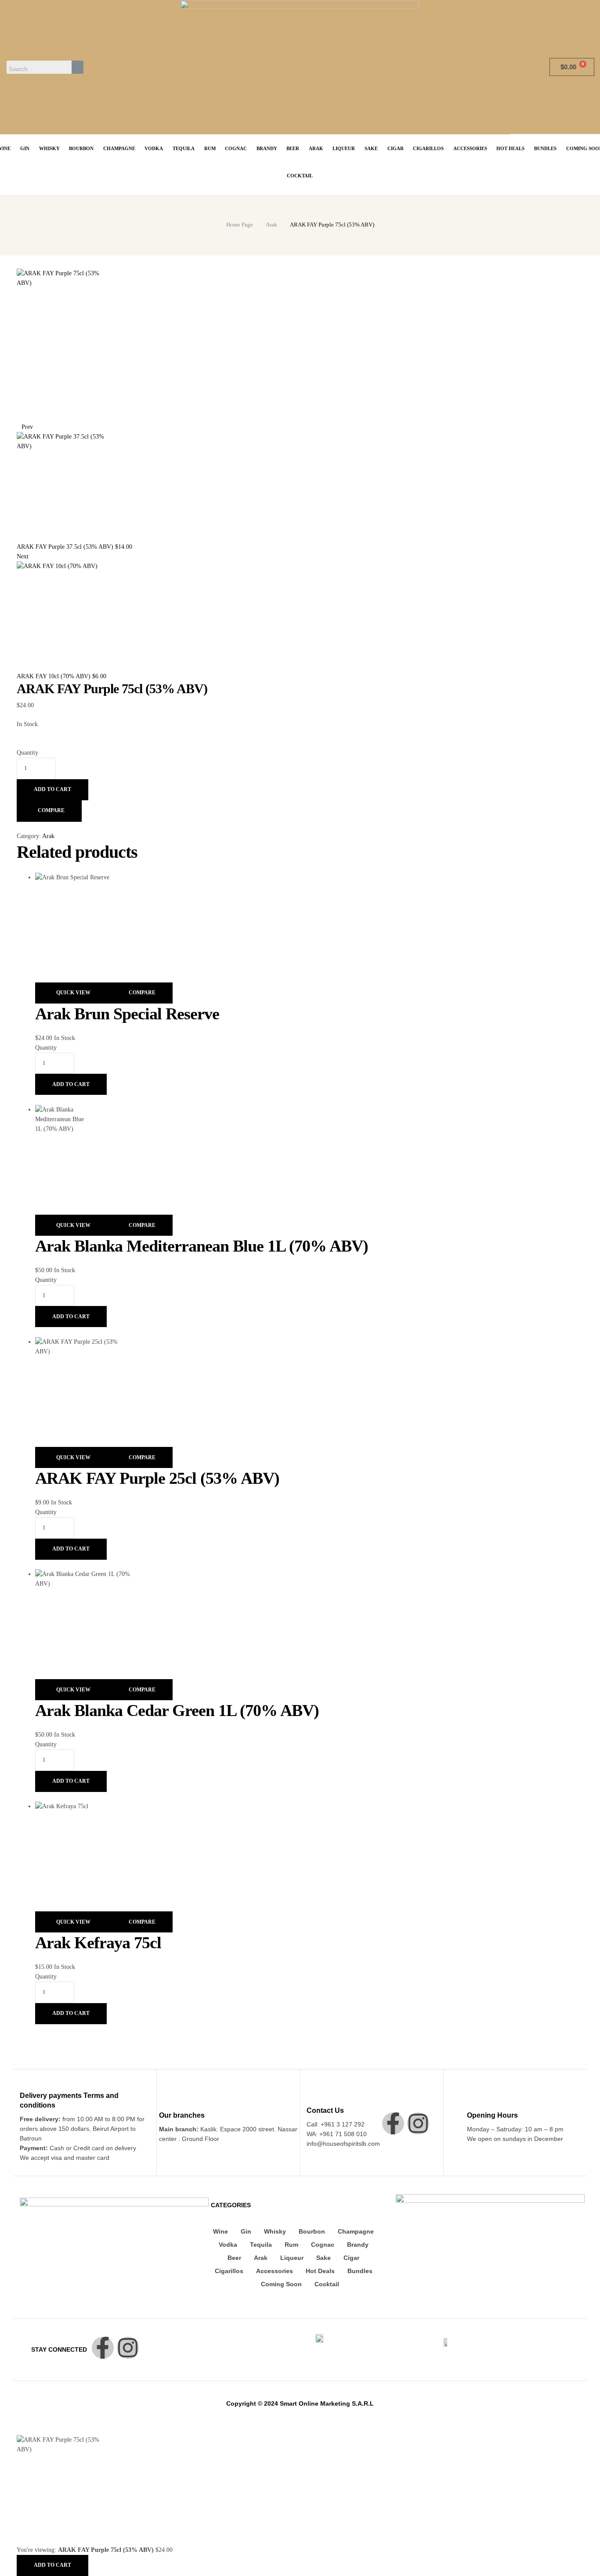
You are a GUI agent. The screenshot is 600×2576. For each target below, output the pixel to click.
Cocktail (327, 2284)
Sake (323, 2258)
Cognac (323, 2245)
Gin (246, 2231)
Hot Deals (320, 2271)
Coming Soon (281, 2284)
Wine (220, 2231)
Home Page (240, 225)
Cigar (351, 2258)
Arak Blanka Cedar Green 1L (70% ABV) (177, 1710)
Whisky (275, 2231)
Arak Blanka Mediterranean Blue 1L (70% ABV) (202, 1246)
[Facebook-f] (393, 2123)
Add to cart (52, 789)
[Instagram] (418, 2123)
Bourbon (312, 2231)
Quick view (73, 993)
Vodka (228, 2245)
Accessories (275, 2271)
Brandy (358, 2245)
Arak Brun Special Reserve (127, 1014)
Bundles (360, 2271)
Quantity (27, 753)
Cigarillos (229, 2271)
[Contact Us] (312, 2098)
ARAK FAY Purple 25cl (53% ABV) (157, 1478)
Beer (234, 2258)
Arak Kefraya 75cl (98, 1943)
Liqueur (292, 2258)
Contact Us (325, 2110)
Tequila (261, 2245)
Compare (51, 810)
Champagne (356, 2231)
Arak (271, 225)
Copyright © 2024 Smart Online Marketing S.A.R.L (300, 2403)
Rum (291, 2245)
